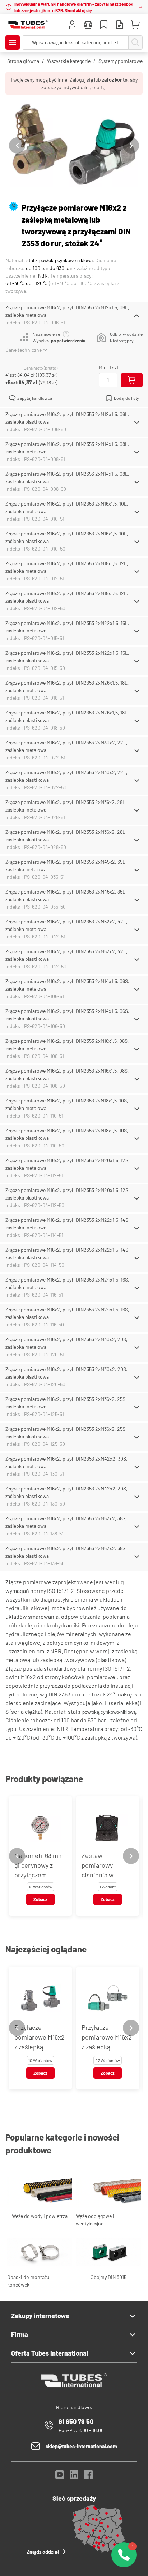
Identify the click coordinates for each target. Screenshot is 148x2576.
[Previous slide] (17, 145)
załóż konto (115, 80)
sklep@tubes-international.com (81, 2446)
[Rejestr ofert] (120, 26)
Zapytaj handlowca (35, 398)
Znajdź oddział (43, 2552)
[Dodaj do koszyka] (132, 380)
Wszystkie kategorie (69, 61)
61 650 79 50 (76, 2421)
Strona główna (23, 61)
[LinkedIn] (74, 2477)
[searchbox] (76, 42)
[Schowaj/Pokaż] (137, 316)
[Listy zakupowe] (104, 26)
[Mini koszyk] (135, 25)
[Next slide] (131, 145)
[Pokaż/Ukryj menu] (13, 42)
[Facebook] (88, 2477)
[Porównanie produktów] (88, 26)
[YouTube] (60, 2477)
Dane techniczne (24, 350)
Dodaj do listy (126, 398)
